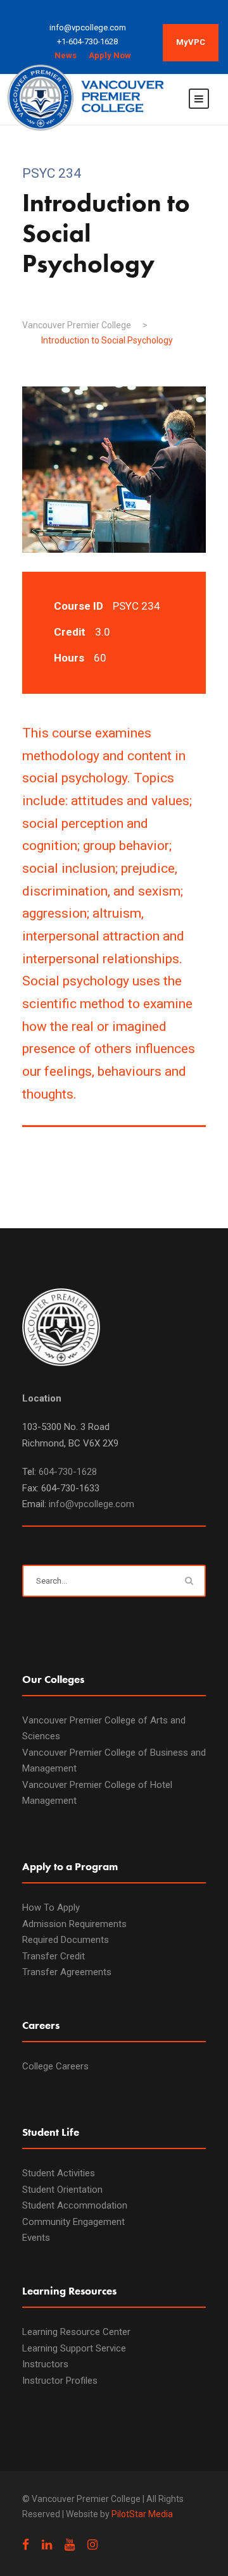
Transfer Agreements (67, 1972)
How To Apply (51, 1907)
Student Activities (59, 2173)
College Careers (55, 2066)
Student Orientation (62, 2190)
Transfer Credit (54, 1956)
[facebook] (26, 2545)
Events (36, 2238)
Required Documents (66, 1940)
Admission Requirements (74, 1924)
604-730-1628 (68, 1472)
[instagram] (92, 2545)
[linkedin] (47, 2545)
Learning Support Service (74, 2348)
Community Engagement (73, 2222)
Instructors (45, 2364)
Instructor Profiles (60, 2381)
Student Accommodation (75, 2205)
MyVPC (191, 42)
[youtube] (70, 2545)
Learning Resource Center (76, 2332)
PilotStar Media (142, 2514)
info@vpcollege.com (92, 1504)
